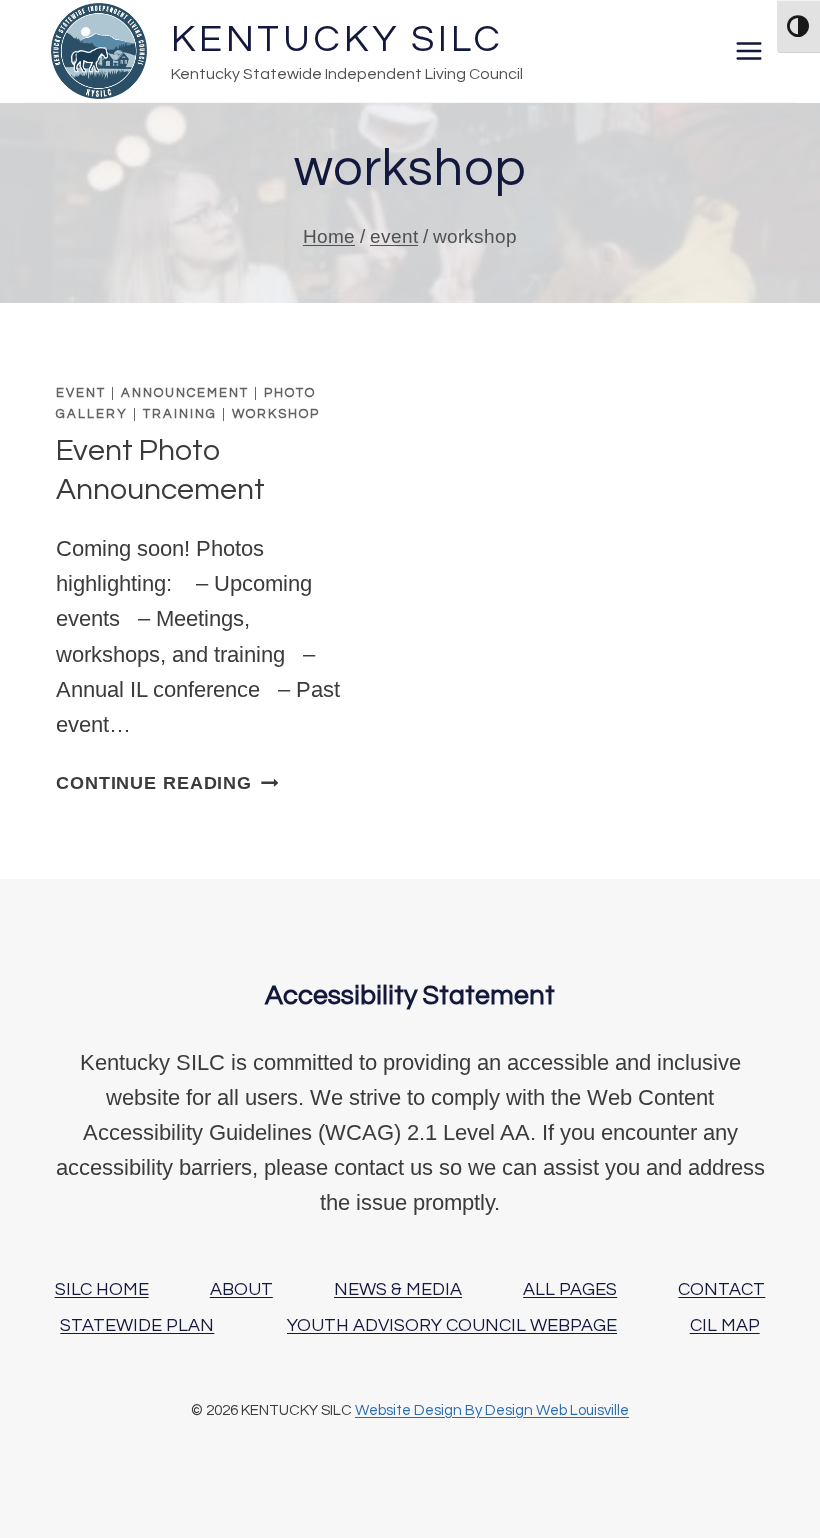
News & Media (398, 1289)
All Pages (570, 1289)
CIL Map (725, 1325)
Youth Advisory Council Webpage (452, 1325)
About (241, 1289)
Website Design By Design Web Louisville (492, 1410)
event (81, 393)
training (180, 414)
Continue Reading (167, 783)
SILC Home (102, 1289)
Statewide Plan (137, 1325)
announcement (185, 393)
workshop (276, 414)
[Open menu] (748, 50)
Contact (721, 1289)
